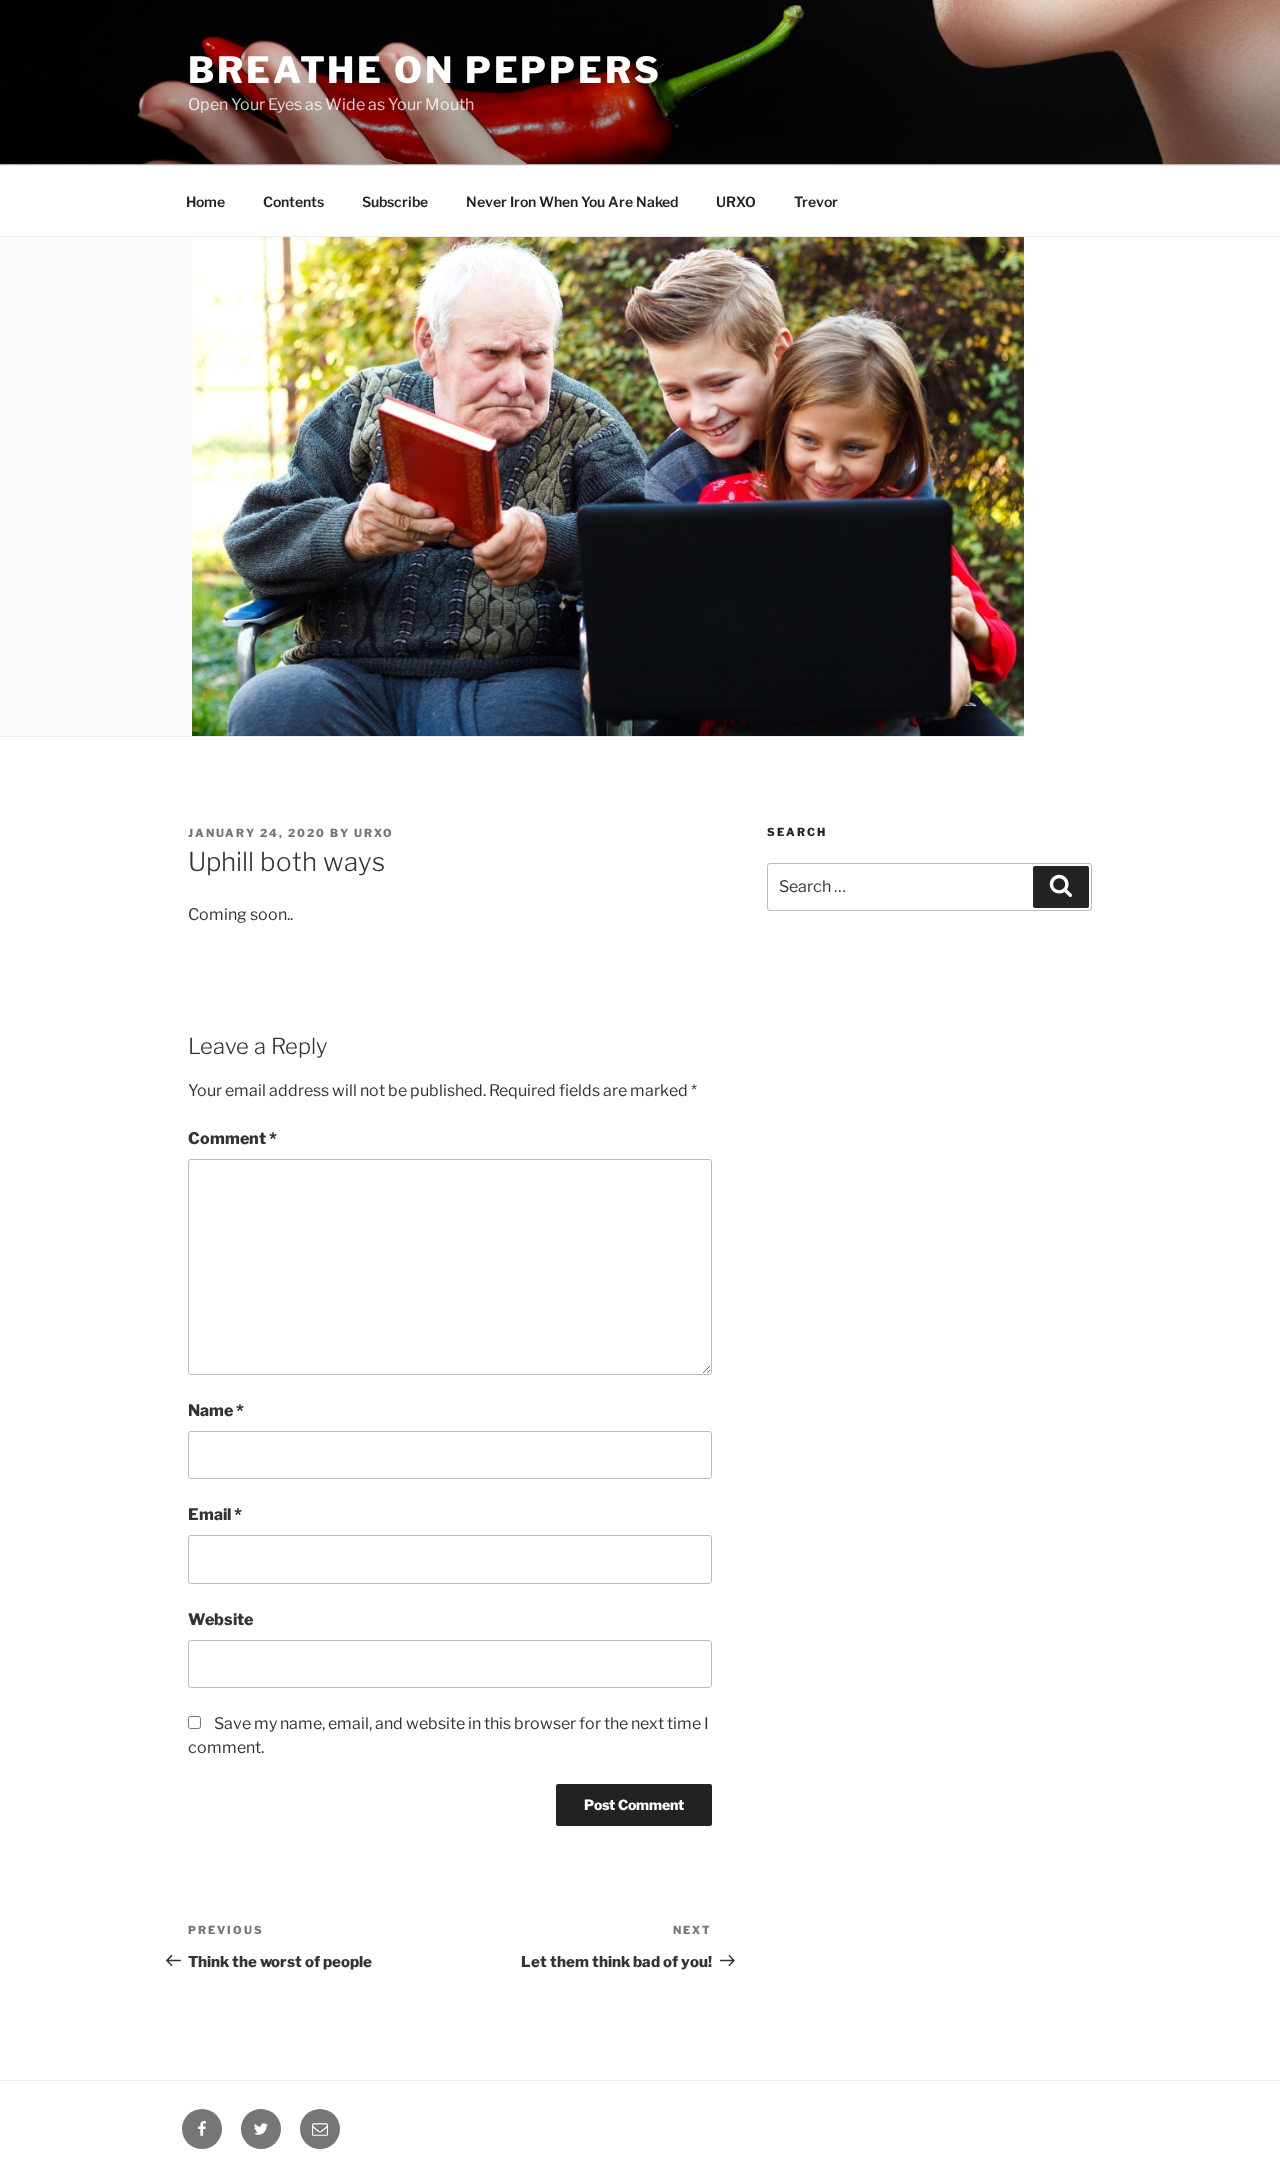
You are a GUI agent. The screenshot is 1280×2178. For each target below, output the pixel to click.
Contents (293, 201)
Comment (232, 1138)
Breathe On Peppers (425, 70)
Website (220, 1619)
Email (215, 1514)
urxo (374, 833)
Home (205, 201)
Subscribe (395, 201)
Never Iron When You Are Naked (572, 201)
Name (216, 1410)
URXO (736, 201)
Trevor (816, 201)
